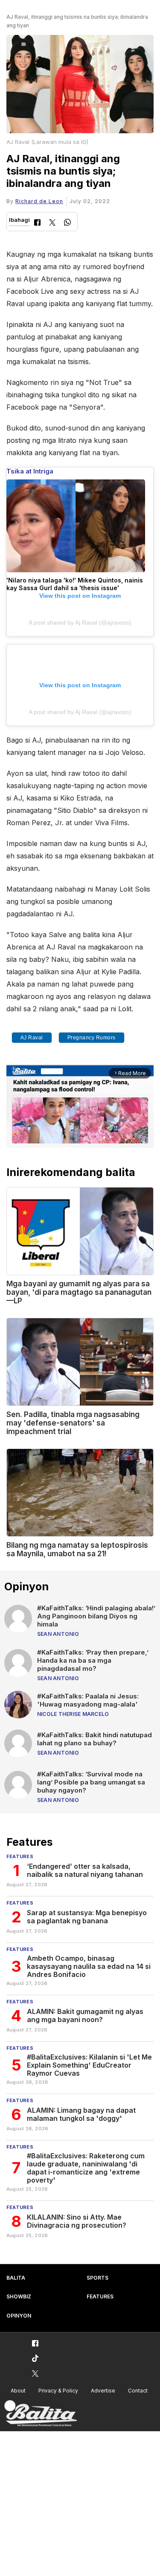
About (18, 2391)
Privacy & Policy (58, 2391)
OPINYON (19, 2316)
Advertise (103, 2391)
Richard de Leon (39, 201)
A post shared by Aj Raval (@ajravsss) (80, 622)
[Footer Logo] (41, 2414)
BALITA (16, 2278)
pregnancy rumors (92, 1038)
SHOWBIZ (19, 2296)
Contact (138, 2391)
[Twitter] (52, 223)
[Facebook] (37, 223)
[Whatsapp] (67, 223)
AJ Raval (32, 1038)
